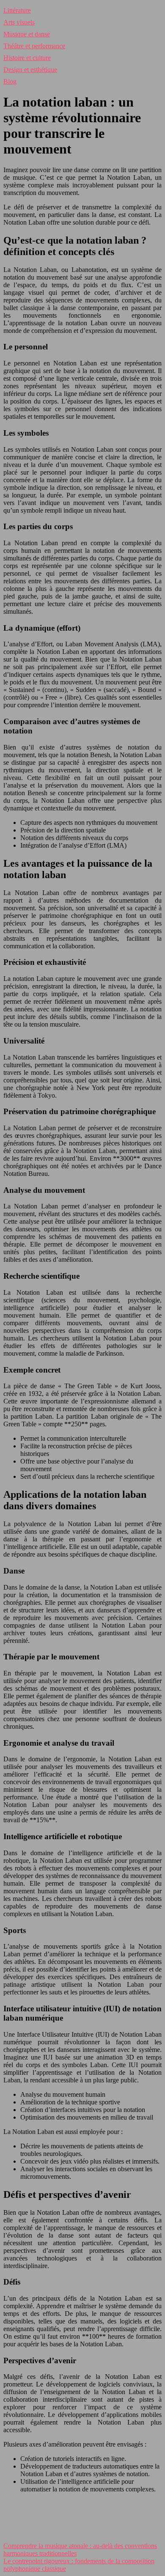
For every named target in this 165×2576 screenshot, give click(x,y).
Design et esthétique (30, 70)
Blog (10, 81)
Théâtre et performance (34, 46)
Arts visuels (19, 22)
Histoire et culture (27, 58)
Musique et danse (27, 34)
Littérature (17, 10)
